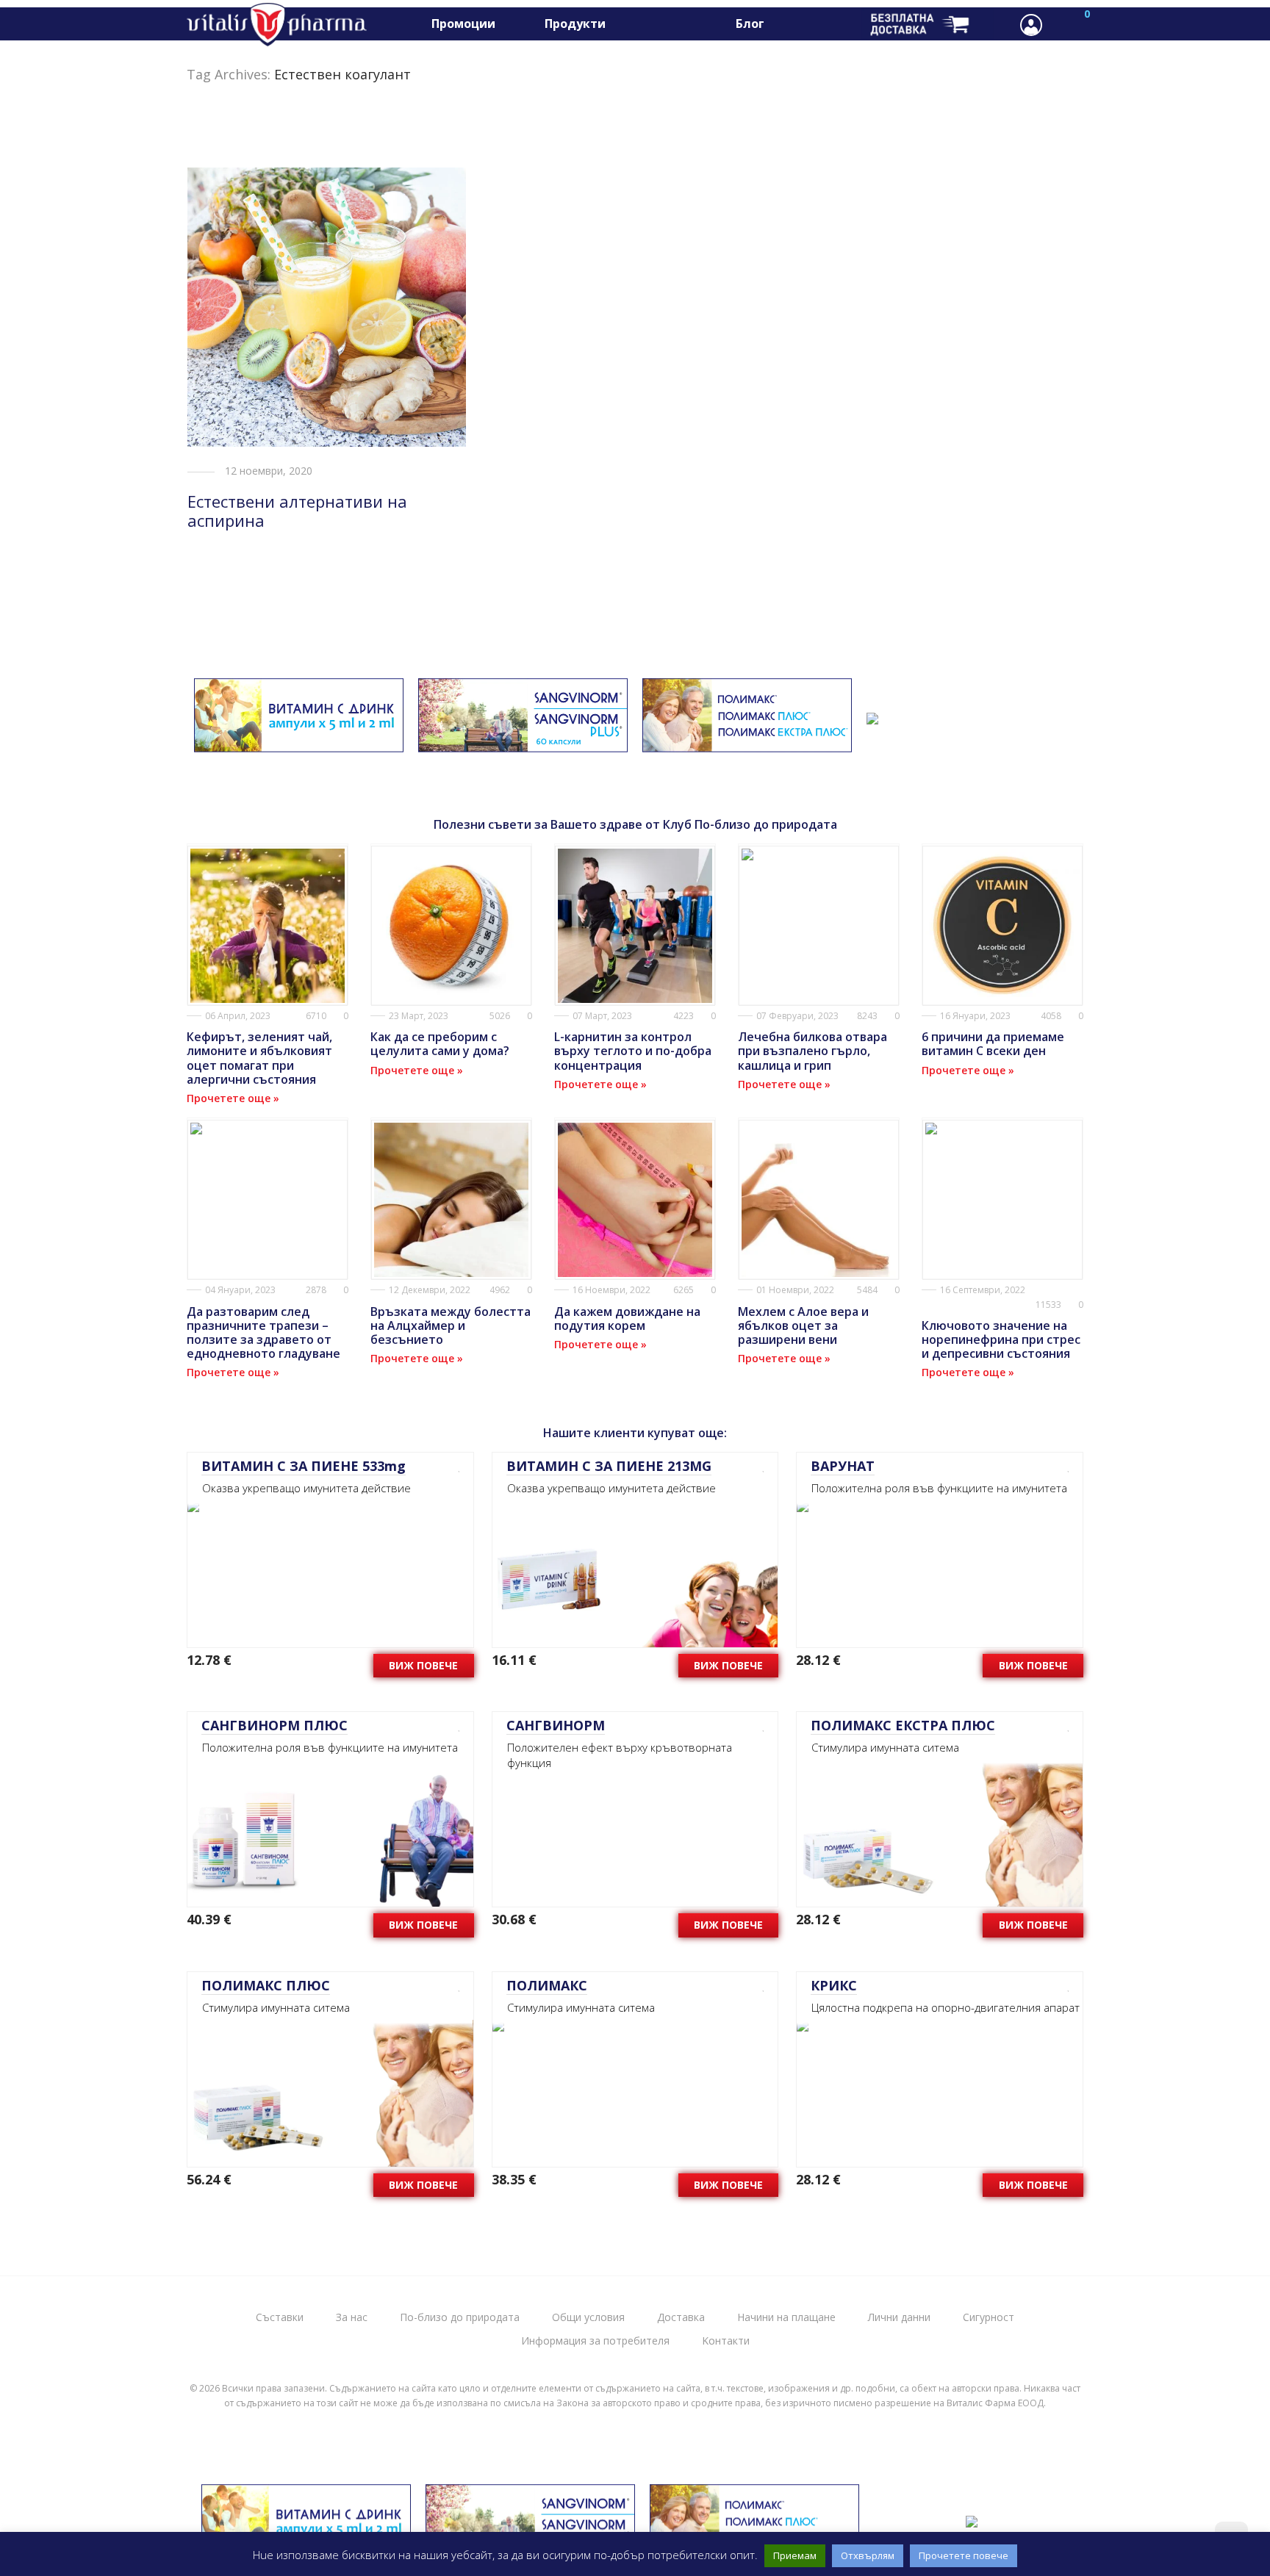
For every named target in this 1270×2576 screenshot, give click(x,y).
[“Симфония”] (872, 715)
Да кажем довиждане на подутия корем (627, 1318)
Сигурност (989, 2317)
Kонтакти (726, 2341)
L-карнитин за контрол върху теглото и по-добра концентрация (633, 1051)
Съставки (280, 2317)
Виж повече (423, 1665)
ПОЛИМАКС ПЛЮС (266, 1985)
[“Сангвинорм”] (523, 743)
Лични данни (899, 2317)
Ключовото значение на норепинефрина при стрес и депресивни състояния (1001, 1339)
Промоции (463, 24)
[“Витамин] (299, 743)
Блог (750, 24)
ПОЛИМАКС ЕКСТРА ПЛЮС (903, 1725)
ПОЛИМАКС (547, 1985)
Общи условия (588, 2317)
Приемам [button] (795, 2555)
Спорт (648, 24)
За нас (352, 2317)
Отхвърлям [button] (868, 2555)
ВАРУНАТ (843, 1466)
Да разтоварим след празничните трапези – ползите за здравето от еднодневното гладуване (263, 1333)
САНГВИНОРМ (556, 1725)
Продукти (575, 24)
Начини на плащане (786, 2317)
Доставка (681, 2317)
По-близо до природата (460, 2317)
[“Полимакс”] (747, 743)
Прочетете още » (233, 1098)
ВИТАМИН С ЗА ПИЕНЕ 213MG (609, 1466)
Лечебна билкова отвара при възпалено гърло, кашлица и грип (812, 1051)
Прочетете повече (964, 2555)
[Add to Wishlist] (455, 1466)
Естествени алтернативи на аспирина (297, 511)
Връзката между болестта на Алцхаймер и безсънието (451, 1325)
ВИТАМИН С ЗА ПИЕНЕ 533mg (304, 1466)
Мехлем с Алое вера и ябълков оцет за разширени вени (803, 1325)
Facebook (802, 24)
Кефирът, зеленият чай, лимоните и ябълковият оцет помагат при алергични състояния (259, 1058)
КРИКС (834, 1985)
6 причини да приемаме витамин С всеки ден (993, 1044)
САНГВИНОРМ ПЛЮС (275, 1725)
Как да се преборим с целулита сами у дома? (440, 1044)
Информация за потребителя (595, 2341)
